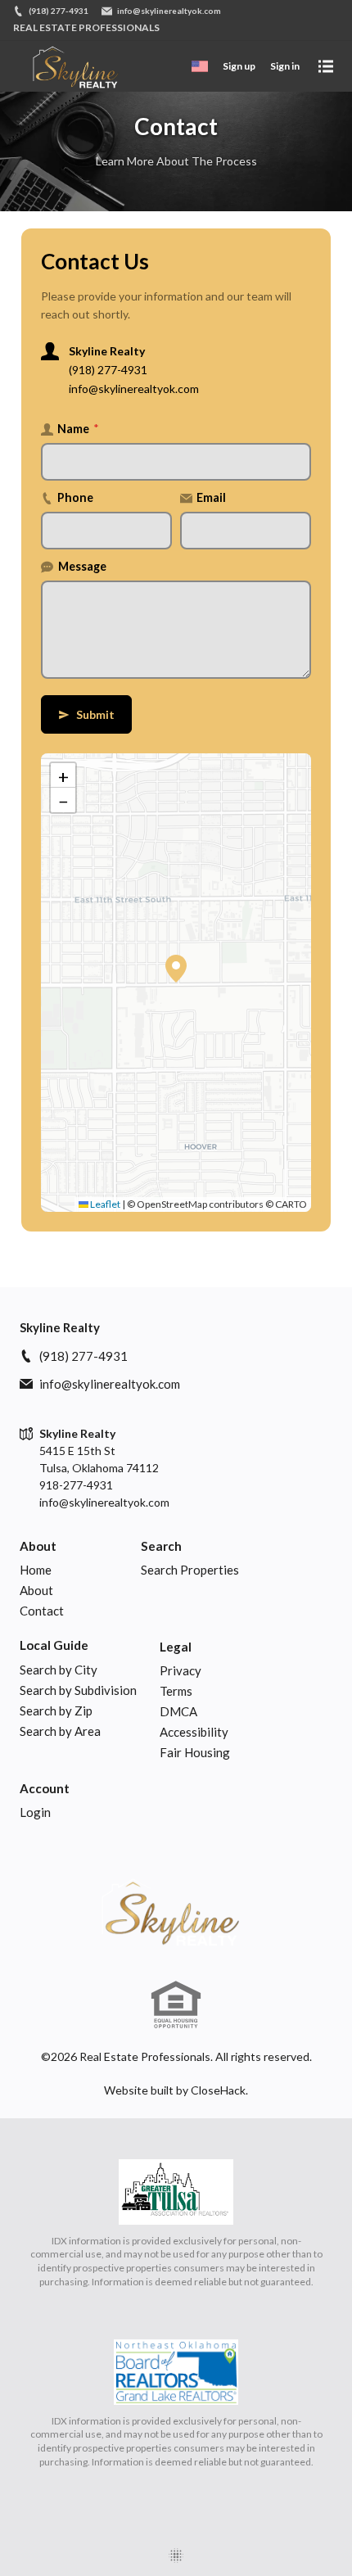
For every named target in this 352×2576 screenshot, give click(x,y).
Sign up (239, 66)
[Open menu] (326, 66)
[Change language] (200, 66)
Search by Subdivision (78, 1690)
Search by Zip (56, 1711)
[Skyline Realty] (176, 1911)
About (38, 1546)
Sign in (285, 66)
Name (78, 429)
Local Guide (54, 1645)
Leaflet (104, 1204)
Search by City (59, 1670)
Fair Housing (195, 1752)
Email (211, 497)
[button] (176, 969)
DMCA (178, 1711)
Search (161, 1546)
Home (36, 1570)
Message (82, 566)
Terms (176, 1691)
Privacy (181, 1670)
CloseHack (218, 2090)
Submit (86, 714)
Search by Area (60, 1731)
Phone (75, 497)
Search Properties (190, 1570)
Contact (42, 1611)
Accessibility (194, 1732)
